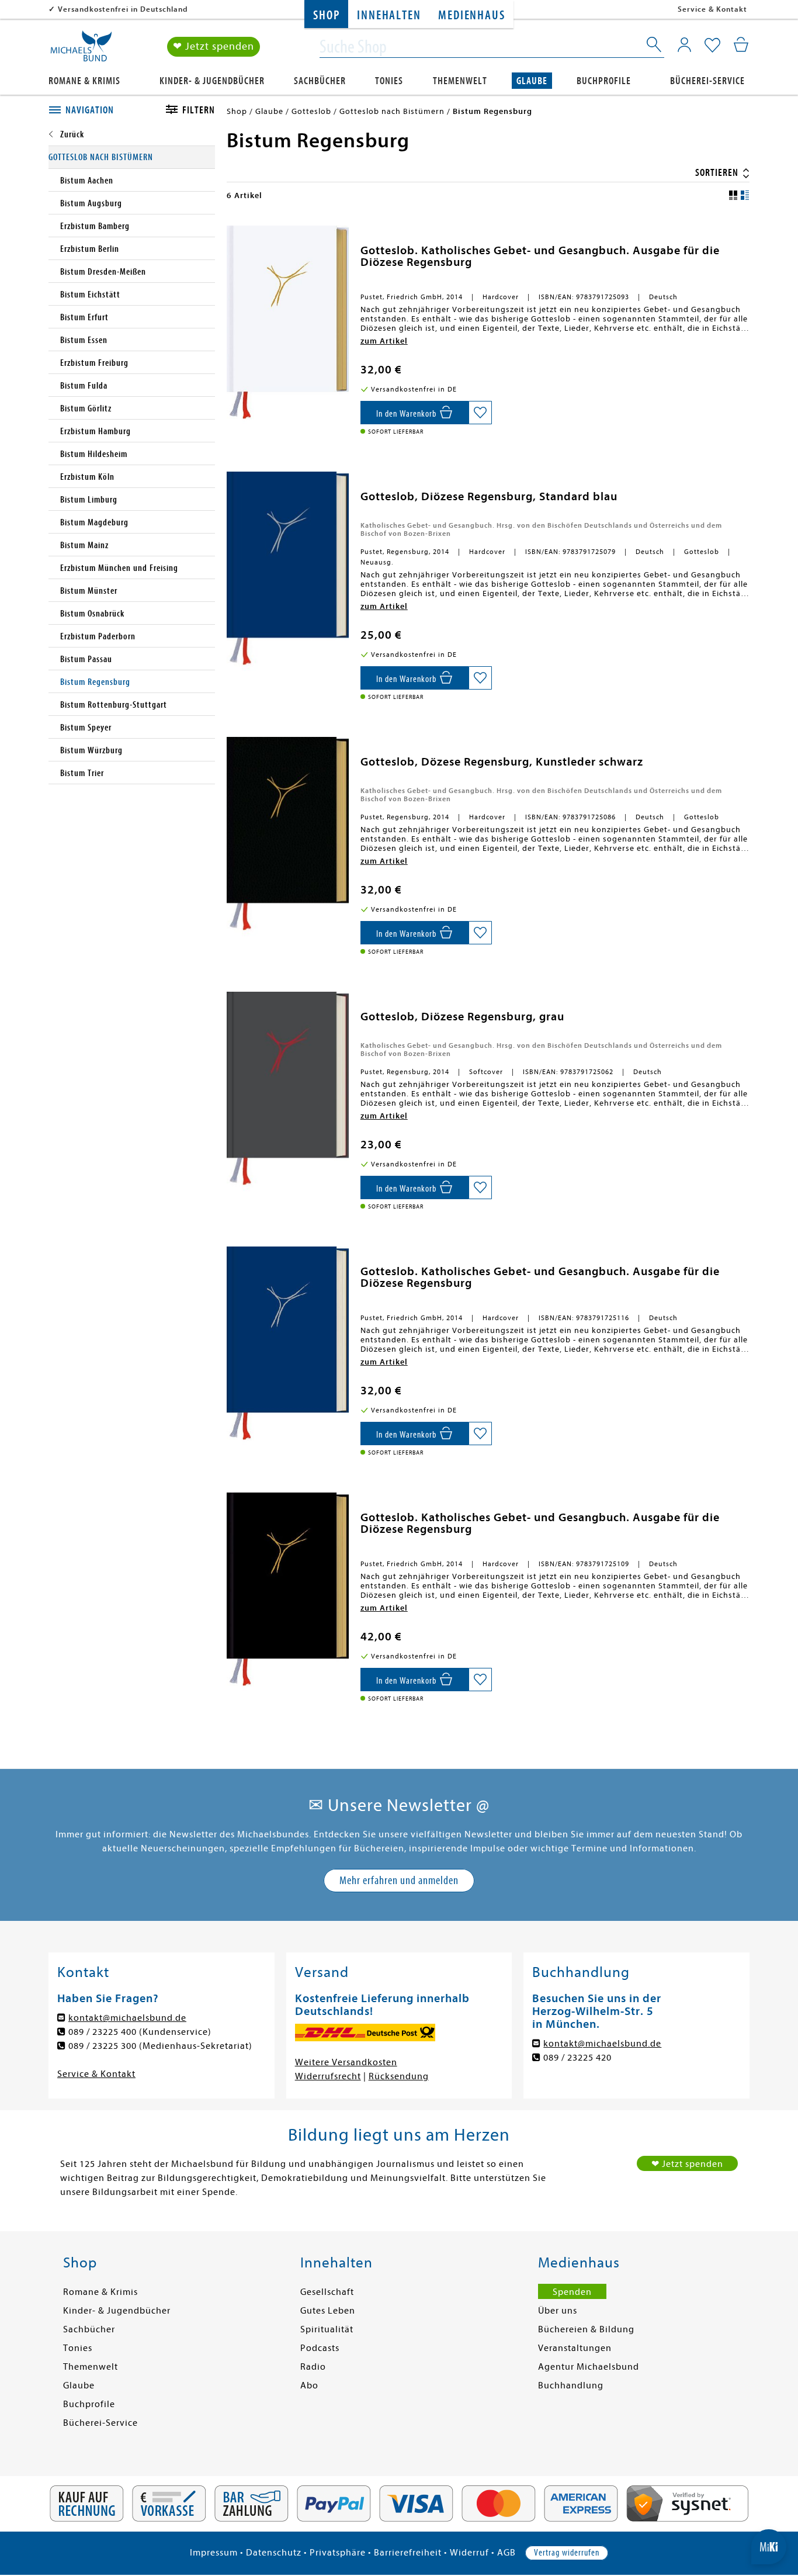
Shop (326, 15)
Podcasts (320, 2348)
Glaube (532, 81)
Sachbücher (320, 81)
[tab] (94, 110)
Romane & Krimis (84, 81)
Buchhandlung (571, 2385)
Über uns (558, 2311)
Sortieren (718, 173)
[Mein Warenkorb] (741, 44)
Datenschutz (274, 2553)
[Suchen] (655, 47)
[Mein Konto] (684, 44)
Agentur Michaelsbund (589, 2367)
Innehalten (389, 15)
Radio (313, 2367)
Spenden (572, 2292)
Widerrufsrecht (328, 2076)
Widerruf (469, 2553)
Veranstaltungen (575, 2348)
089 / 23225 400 (103, 2032)
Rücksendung (399, 2076)
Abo (309, 2385)
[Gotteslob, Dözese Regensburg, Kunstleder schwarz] (288, 837)
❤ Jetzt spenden (214, 46)
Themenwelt (460, 81)
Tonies (389, 81)
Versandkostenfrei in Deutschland (123, 9)
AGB (506, 2553)
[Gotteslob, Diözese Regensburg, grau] (288, 1092)
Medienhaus (471, 15)
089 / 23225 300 (103, 2046)
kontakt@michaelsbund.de (127, 2018)
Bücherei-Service (707, 81)
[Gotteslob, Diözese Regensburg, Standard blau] (288, 572)
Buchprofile (604, 81)
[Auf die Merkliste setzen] (480, 413)
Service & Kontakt (712, 9)
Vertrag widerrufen (567, 2553)
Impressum (214, 2553)
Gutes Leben (328, 2311)
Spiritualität (327, 2329)
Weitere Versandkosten (346, 2062)
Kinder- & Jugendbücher (212, 81)
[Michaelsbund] (81, 50)
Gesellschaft (327, 2292)
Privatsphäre (338, 2553)
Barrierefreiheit (408, 2553)
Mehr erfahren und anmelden (399, 1880)
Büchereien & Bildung (586, 2329)
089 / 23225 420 (577, 2058)
